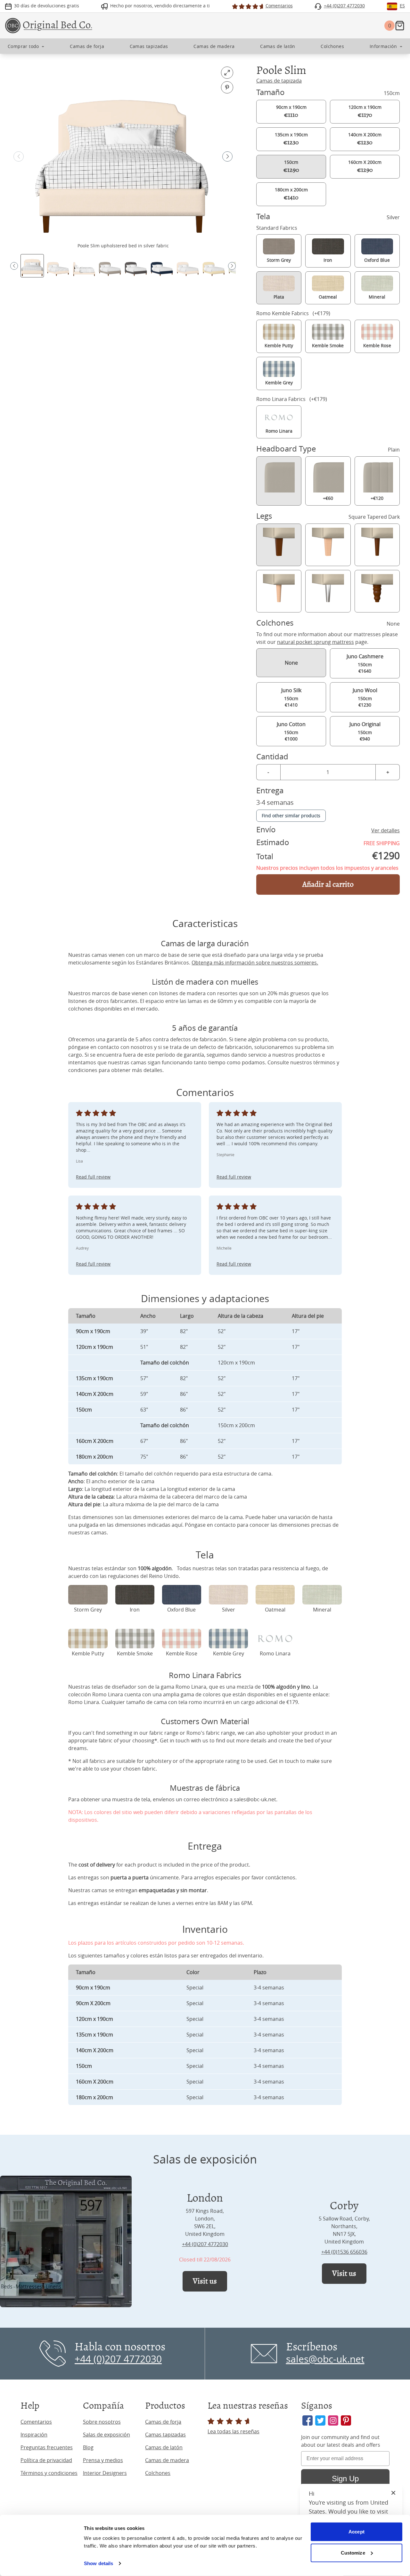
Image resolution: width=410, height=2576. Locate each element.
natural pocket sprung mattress (316, 642)
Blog (88, 2447)
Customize (353, 2552)
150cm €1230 (365, 697)
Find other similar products (291, 816)
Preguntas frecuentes (47, 2447)
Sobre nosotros (102, 2422)
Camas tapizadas (165, 2435)
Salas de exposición (107, 2435)
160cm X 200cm (365, 166)
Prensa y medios (103, 2460)
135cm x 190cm (291, 139)
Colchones (158, 2473)
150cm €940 (365, 731)
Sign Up (345, 2479)
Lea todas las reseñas (234, 2431)
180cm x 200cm (291, 194)
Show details (98, 2563)
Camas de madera (167, 2460)
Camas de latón (164, 2447)
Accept (357, 2532)
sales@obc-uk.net (255, 1799)
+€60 (328, 498)
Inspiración (34, 2435)
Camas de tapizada (279, 81)
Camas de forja (163, 2422)
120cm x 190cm (365, 111)
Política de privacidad (46, 2460)
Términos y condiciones (49, 2473)
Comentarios (36, 2422)
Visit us (205, 2281)
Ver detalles (385, 830)
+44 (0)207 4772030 (205, 2244)
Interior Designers (105, 2473)
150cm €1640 (365, 663)
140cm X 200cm (365, 139)
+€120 (377, 498)
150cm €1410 (291, 697)
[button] (227, 156)
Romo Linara (84, 1702)
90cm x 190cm (291, 111)
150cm (291, 166)
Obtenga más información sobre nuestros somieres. (255, 963)
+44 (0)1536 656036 (344, 2252)
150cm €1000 (291, 731)
